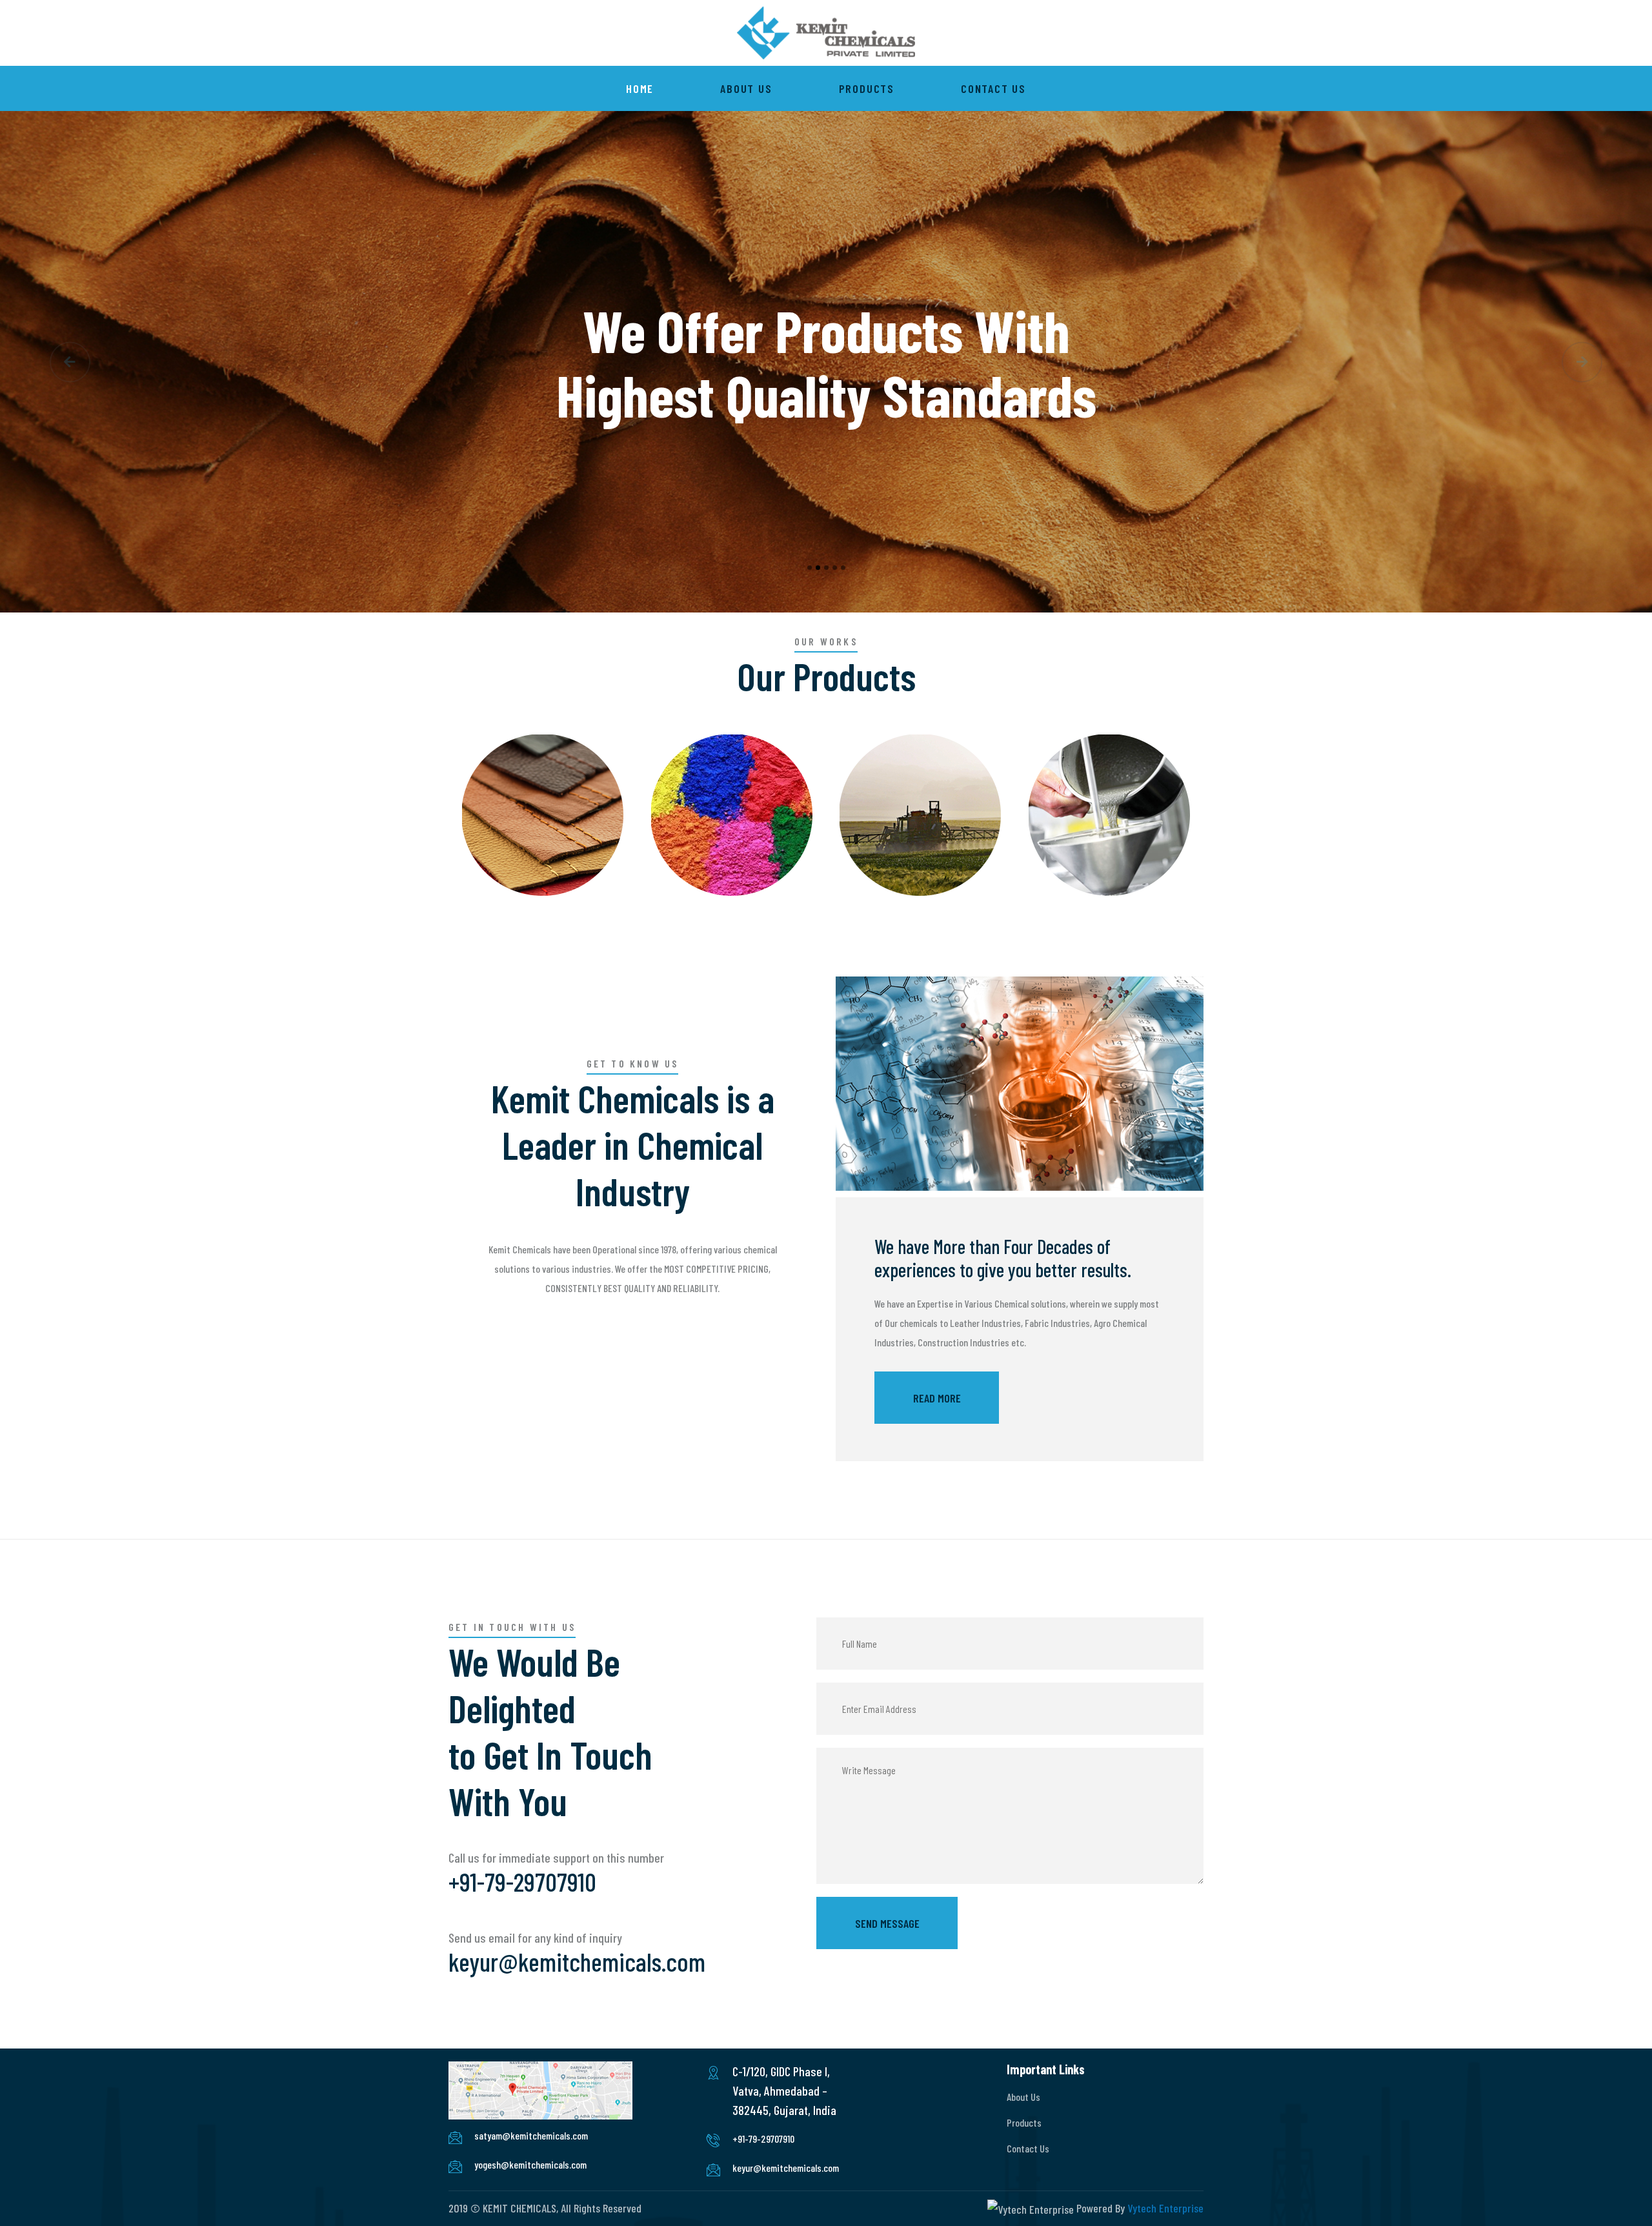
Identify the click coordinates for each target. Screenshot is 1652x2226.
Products (867, 88)
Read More (937, 1398)
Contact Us (993, 88)
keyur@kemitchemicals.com (577, 1961)
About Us (746, 88)
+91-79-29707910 (522, 1881)
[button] (70, 362)
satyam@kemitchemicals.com (531, 2135)
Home (640, 88)
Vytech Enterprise (1165, 2208)
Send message (887, 1923)
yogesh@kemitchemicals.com (530, 2164)
